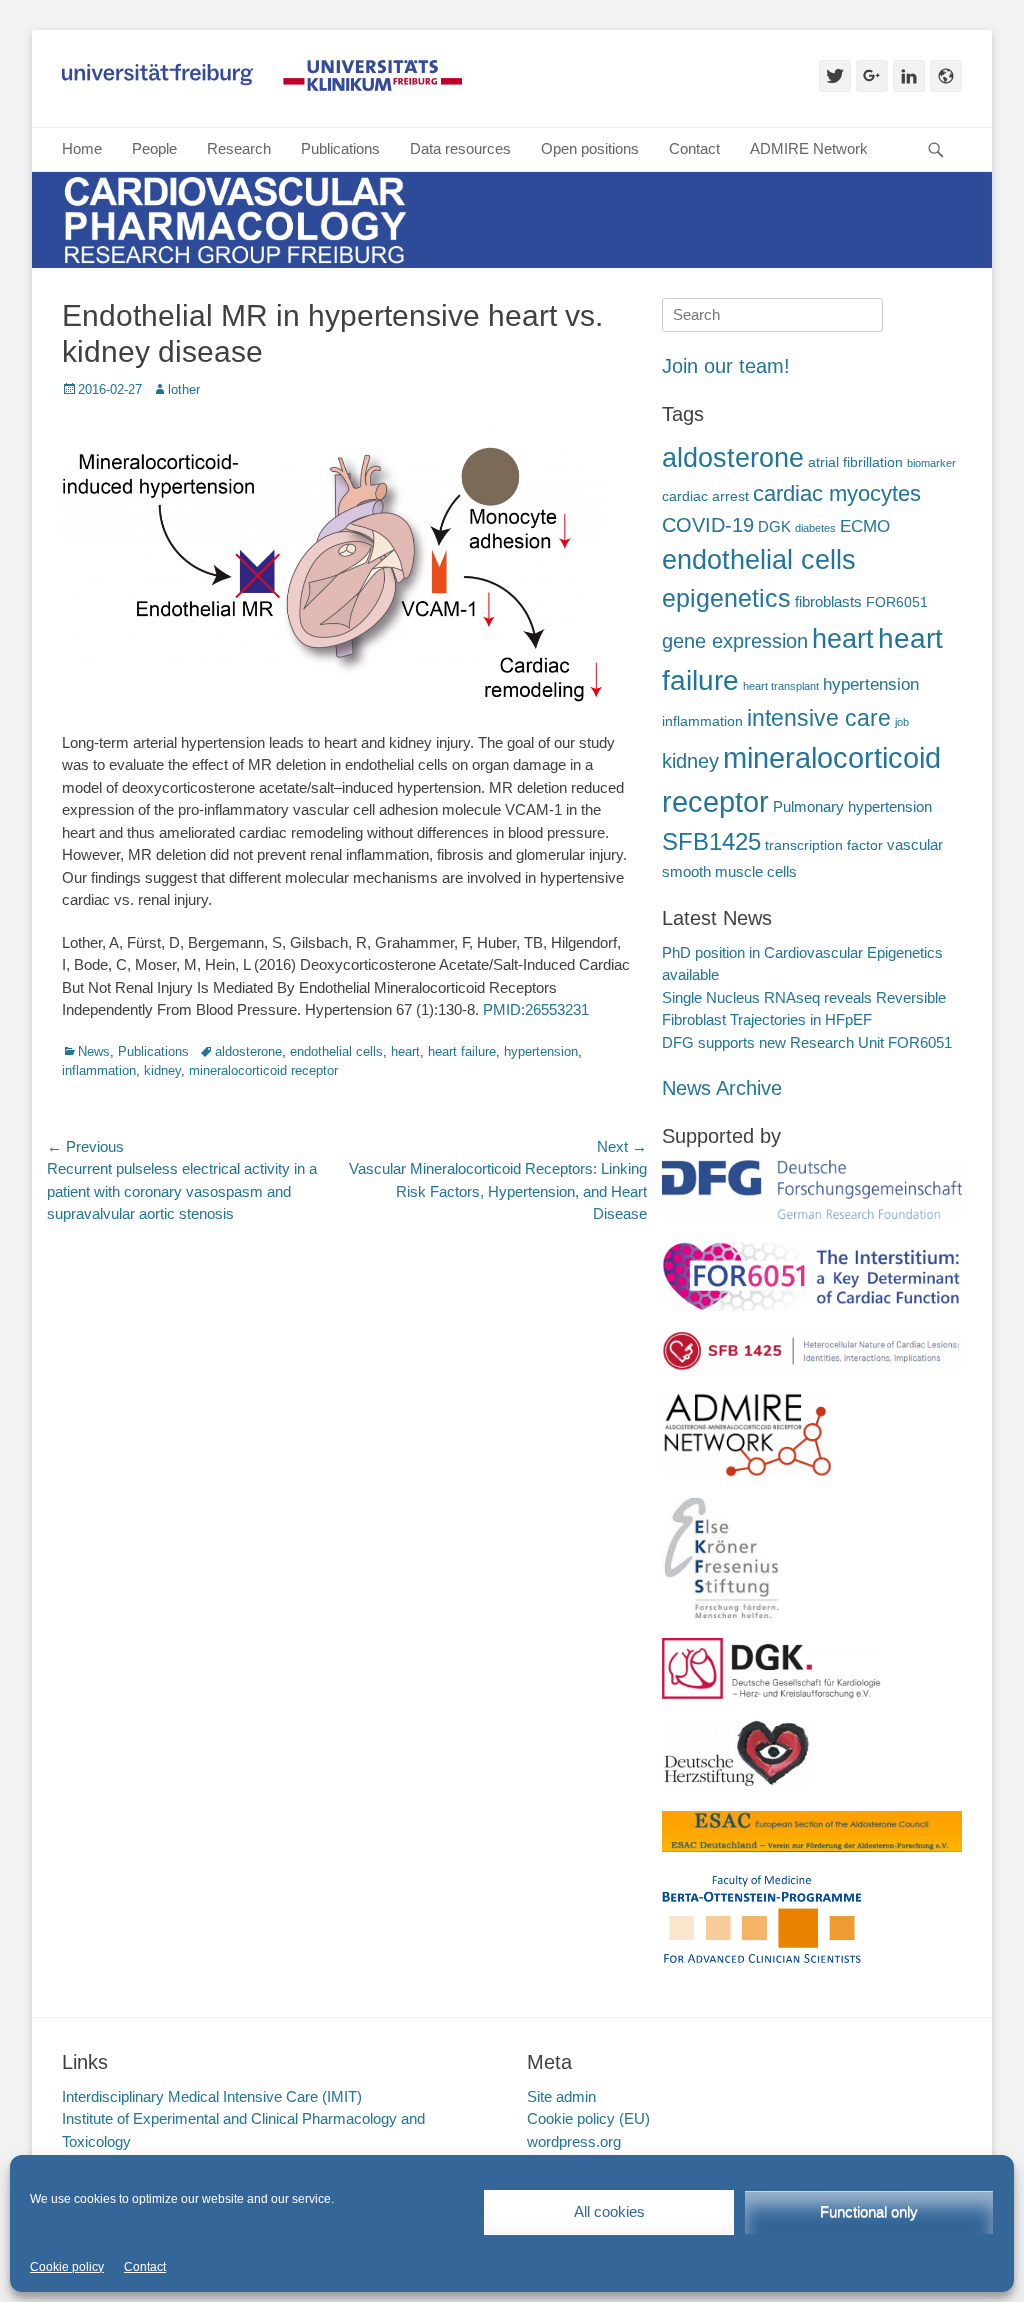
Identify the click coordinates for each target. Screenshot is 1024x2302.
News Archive (722, 1088)
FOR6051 (897, 602)
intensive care (819, 718)
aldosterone (248, 1051)
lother (184, 389)
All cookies (609, 2211)
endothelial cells (336, 1051)
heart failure (462, 1051)
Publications (340, 148)
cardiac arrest (705, 496)
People (154, 148)
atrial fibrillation (855, 462)
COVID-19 (708, 525)
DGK (774, 526)
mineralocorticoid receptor (263, 1070)
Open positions (590, 148)
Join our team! (726, 366)
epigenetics (726, 598)
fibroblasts (828, 601)
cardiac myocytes (837, 493)
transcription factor (824, 845)
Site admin (561, 2096)
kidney (162, 1070)
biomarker (931, 463)
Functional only (869, 2211)
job (902, 722)
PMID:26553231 (536, 1009)
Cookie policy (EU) (588, 2118)
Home (82, 148)
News (94, 1051)
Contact (145, 2267)
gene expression (735, 641)
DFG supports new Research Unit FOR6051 (807, 1042)
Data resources (460, 148)
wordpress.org (574, 2141)
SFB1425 (711, 841)
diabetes (815, 528)
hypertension (541, 1051)
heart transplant (781, 686)
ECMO (865, 526)
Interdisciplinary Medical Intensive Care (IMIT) (212, 2096)
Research (239, 148)
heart (405, 1051)
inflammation (99, 1070)
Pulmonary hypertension (852, 806)
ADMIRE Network (809, 148)
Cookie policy (67, 2267)
